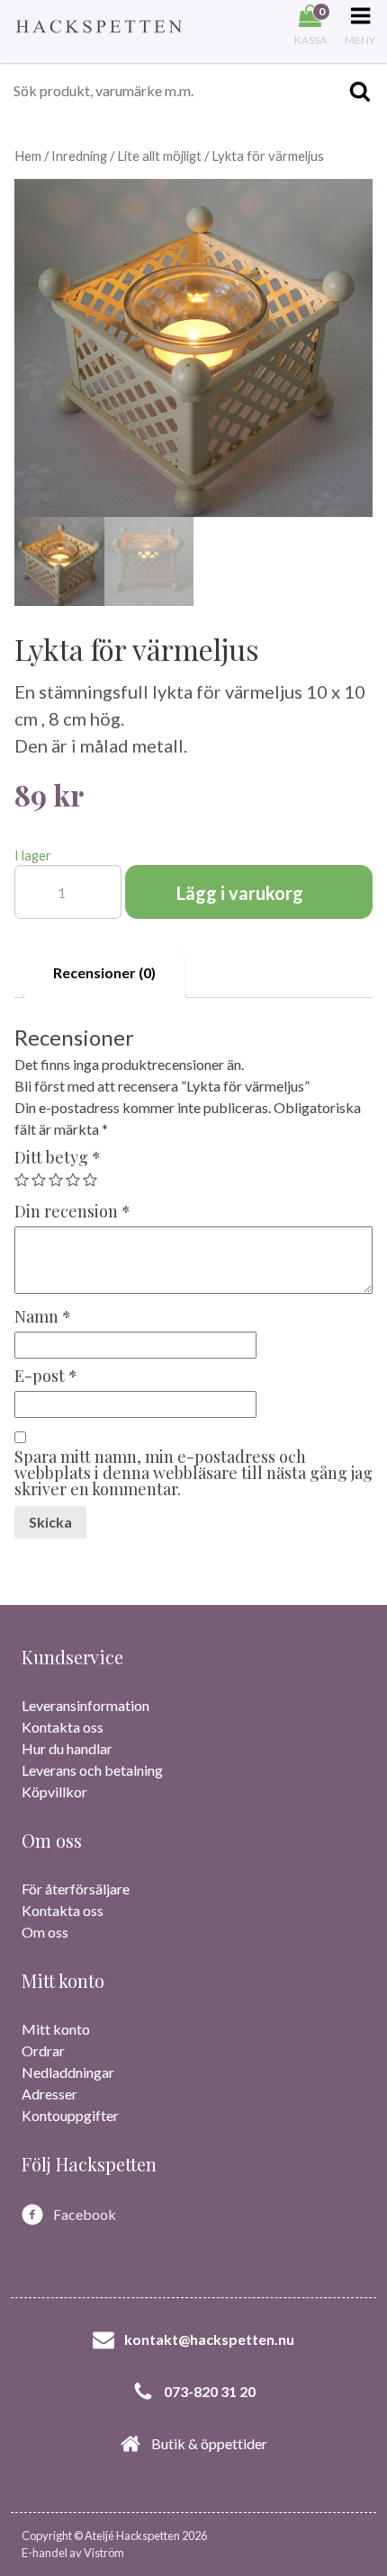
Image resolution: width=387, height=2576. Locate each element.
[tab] (105, 973)
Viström (104, 2553)
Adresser (49, 2094)
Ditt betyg (58, 1157)
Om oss (45, 1932)
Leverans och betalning (92, 1770)
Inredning (79, 156)
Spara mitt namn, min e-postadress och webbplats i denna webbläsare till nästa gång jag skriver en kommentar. (193, 1473)
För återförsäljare (76, 1889)
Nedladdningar (68, 2072)
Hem (28, 156)
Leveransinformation (85, 1705)
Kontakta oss (63, 1727)
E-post (46, 1376)
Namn (43, 1316)
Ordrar (43, 2050)
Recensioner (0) (104, 972)
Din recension (72, 1211)
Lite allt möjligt (159, 156)
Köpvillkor (54, 1792)
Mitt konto (56, 2029)
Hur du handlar (67, 1748)
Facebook (85, 2214)
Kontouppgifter (70, 2115)
